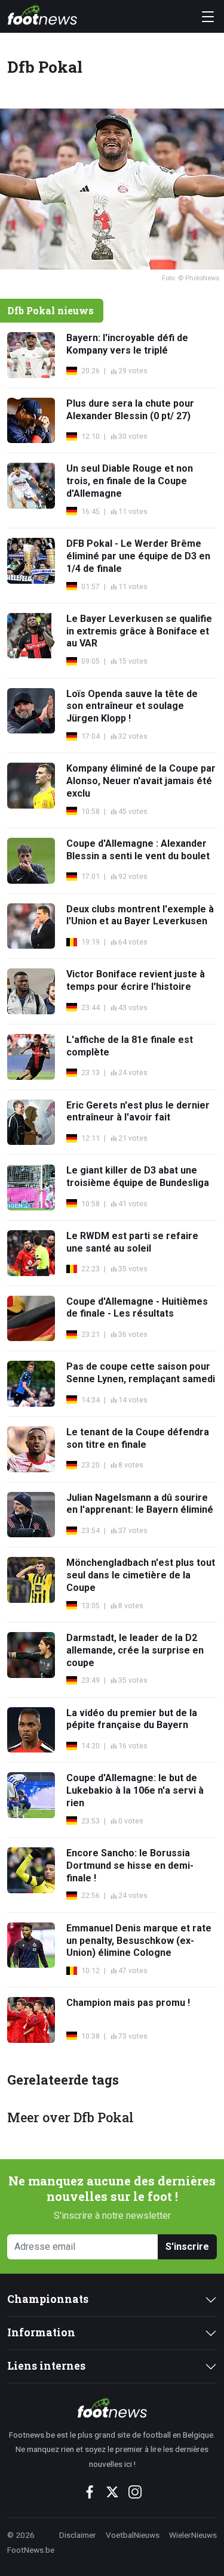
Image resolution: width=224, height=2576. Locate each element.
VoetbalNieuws (133, 2535)
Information (41, 2332)
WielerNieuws (193, 2535)
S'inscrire (187, 2247)
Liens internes (46, 2366)
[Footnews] (112, 2408)
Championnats (48, 2299)
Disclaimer (78, 2535)
